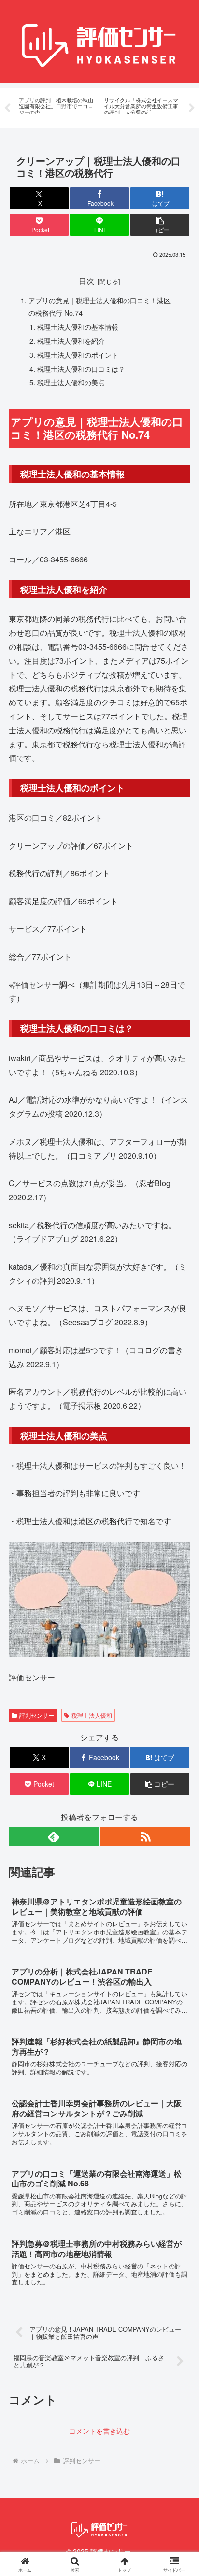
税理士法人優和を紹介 (71, 341)
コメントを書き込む (99, 2431)
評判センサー (37, 1715)
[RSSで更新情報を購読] (145, 1836)
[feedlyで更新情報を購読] (54, 1836)
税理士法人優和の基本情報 (78, 327)
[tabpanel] (56, 106)
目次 (86, 280)
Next (192, 108)
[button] (160, 225)
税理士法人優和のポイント (78, 355)
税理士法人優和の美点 (71, 382)
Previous (7, 108)
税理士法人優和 (92, 1715)
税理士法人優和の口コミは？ (81, 369)
